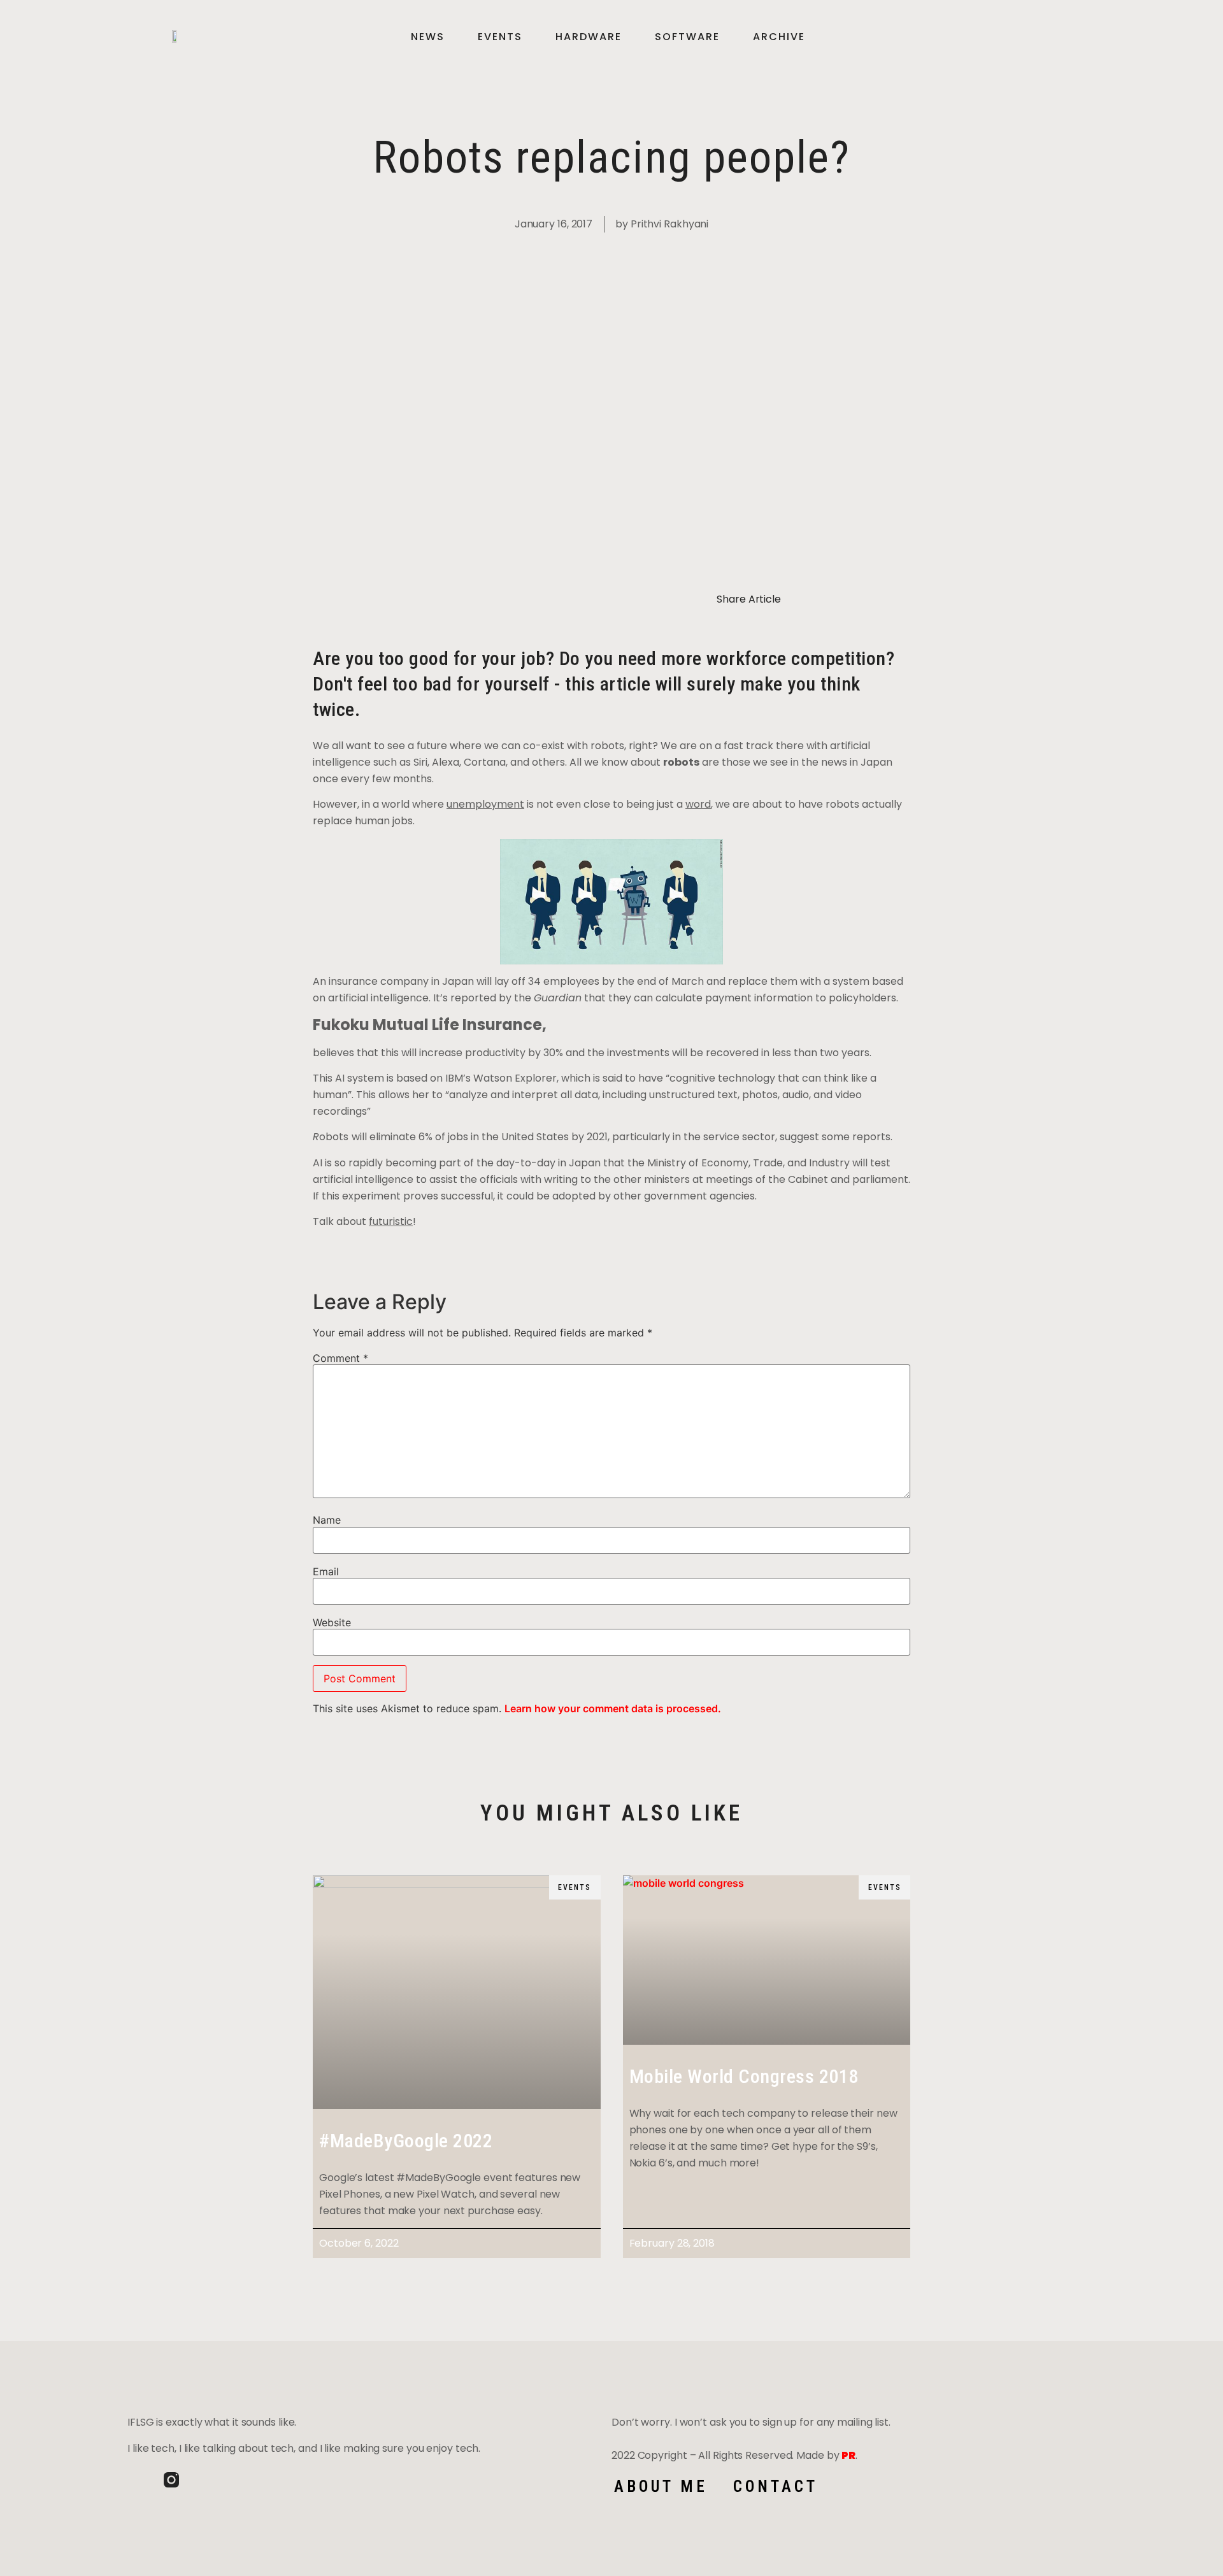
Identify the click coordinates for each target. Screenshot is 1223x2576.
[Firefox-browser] (208, 2480)
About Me (661, 2487)
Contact (776, 2487)
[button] (1073, 37)
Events (500, 37)
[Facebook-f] (135, 2480)
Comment (340, 1358)
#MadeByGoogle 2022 (406, 2141)
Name (327, 1520)
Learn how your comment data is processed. (613, 1708)
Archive (779, 37)
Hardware (589, 37)
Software (687, 37)
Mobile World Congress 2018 (744, 2076)
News (428, 37)
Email (326, 1571)
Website (332, 1622)
